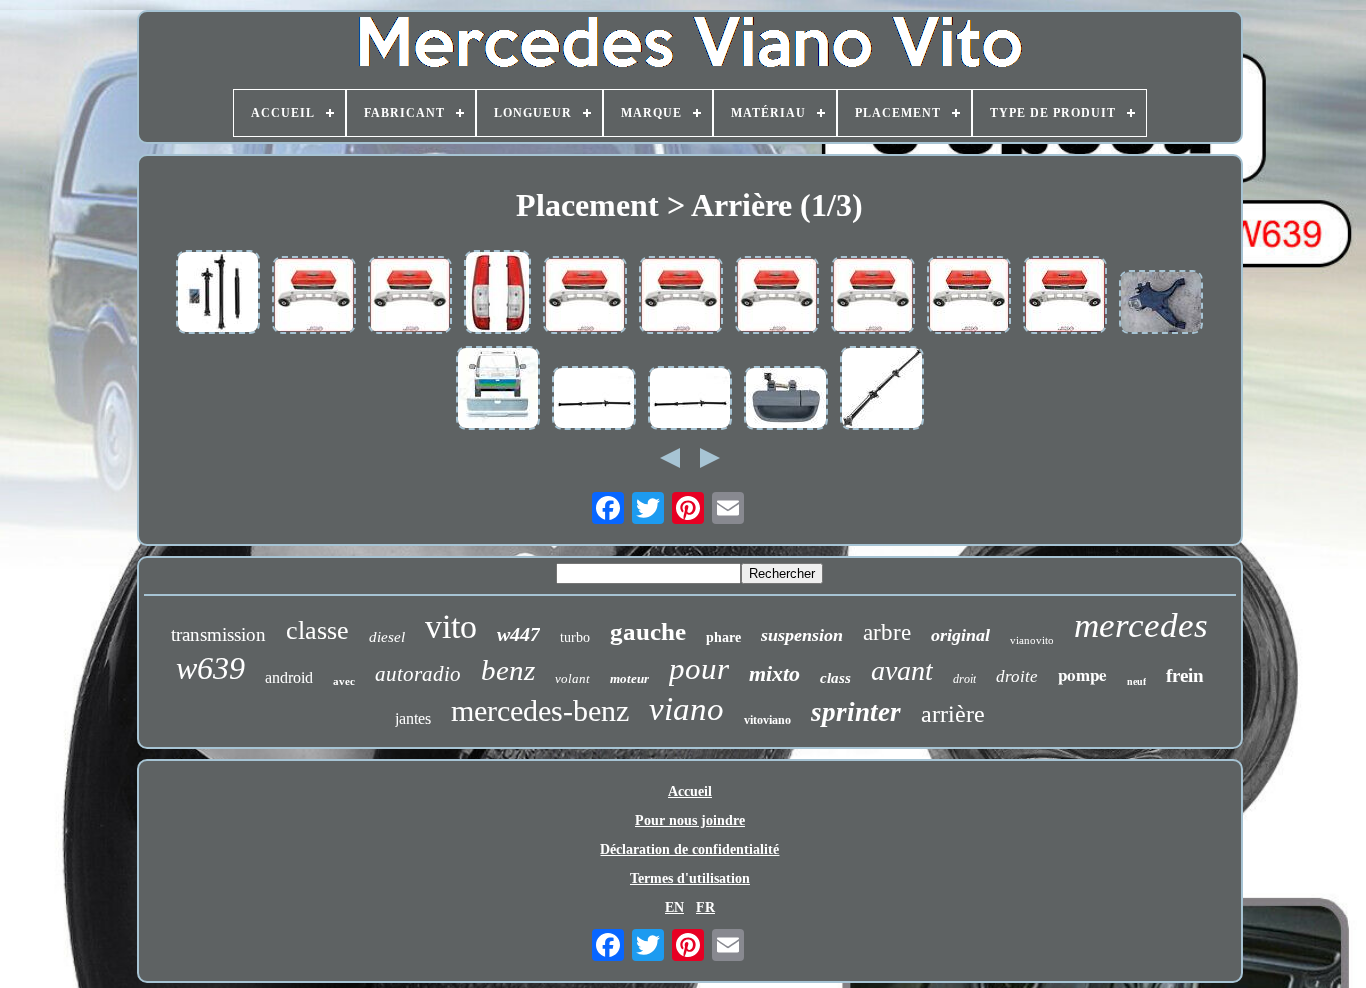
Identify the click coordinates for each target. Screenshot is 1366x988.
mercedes (1141, 625)
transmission (218, 634)
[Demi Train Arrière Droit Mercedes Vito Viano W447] (1161, 304)
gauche (648, 631)
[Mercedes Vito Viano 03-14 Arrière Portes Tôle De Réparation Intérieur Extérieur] (498, 390)
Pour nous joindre (690, 820)
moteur (629, 678)
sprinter (856, 712)
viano (686, 709)
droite (1017, 676)
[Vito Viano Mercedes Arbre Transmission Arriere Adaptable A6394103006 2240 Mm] (690, 400)
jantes (413, 718)
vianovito (1032, 640)
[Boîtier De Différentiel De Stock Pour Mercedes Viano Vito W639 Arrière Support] (314, 297)
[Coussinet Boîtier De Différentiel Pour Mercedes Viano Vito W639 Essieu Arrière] (969, 297)
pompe (1082, 674)
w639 (210, 668)
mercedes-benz (540, 710)
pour (699, 668)
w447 (518, 634)
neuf (1136, 681)
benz (508, 670)
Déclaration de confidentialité (689, 849)
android (289, 677)
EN (674, 907)
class (835, 678)
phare (723, 637)
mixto (774, 673)
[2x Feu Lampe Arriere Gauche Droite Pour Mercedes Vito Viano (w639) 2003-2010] (497, 294)
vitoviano (767, 720)
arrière (953, 714)
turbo (575, 637)
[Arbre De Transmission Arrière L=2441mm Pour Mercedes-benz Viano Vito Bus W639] (882, 390)
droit (964, 679)
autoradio (418, 674)
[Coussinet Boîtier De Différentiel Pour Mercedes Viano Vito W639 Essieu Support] (585, 297)
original (960, 635)
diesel (387, 637)
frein (1185, 675)
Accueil (690, 791)
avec (344, 681)
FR (705, 907)
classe (317, 630)
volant (572, 678)
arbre (887, 632)
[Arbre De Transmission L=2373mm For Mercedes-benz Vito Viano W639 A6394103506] (218, 294)
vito (451, 626)
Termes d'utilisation (690, 878)
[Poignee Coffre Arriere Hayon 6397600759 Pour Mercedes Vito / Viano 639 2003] (786, 400)
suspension (802, 635)
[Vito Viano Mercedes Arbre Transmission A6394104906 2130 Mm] (594, 400)
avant (902, 670)
